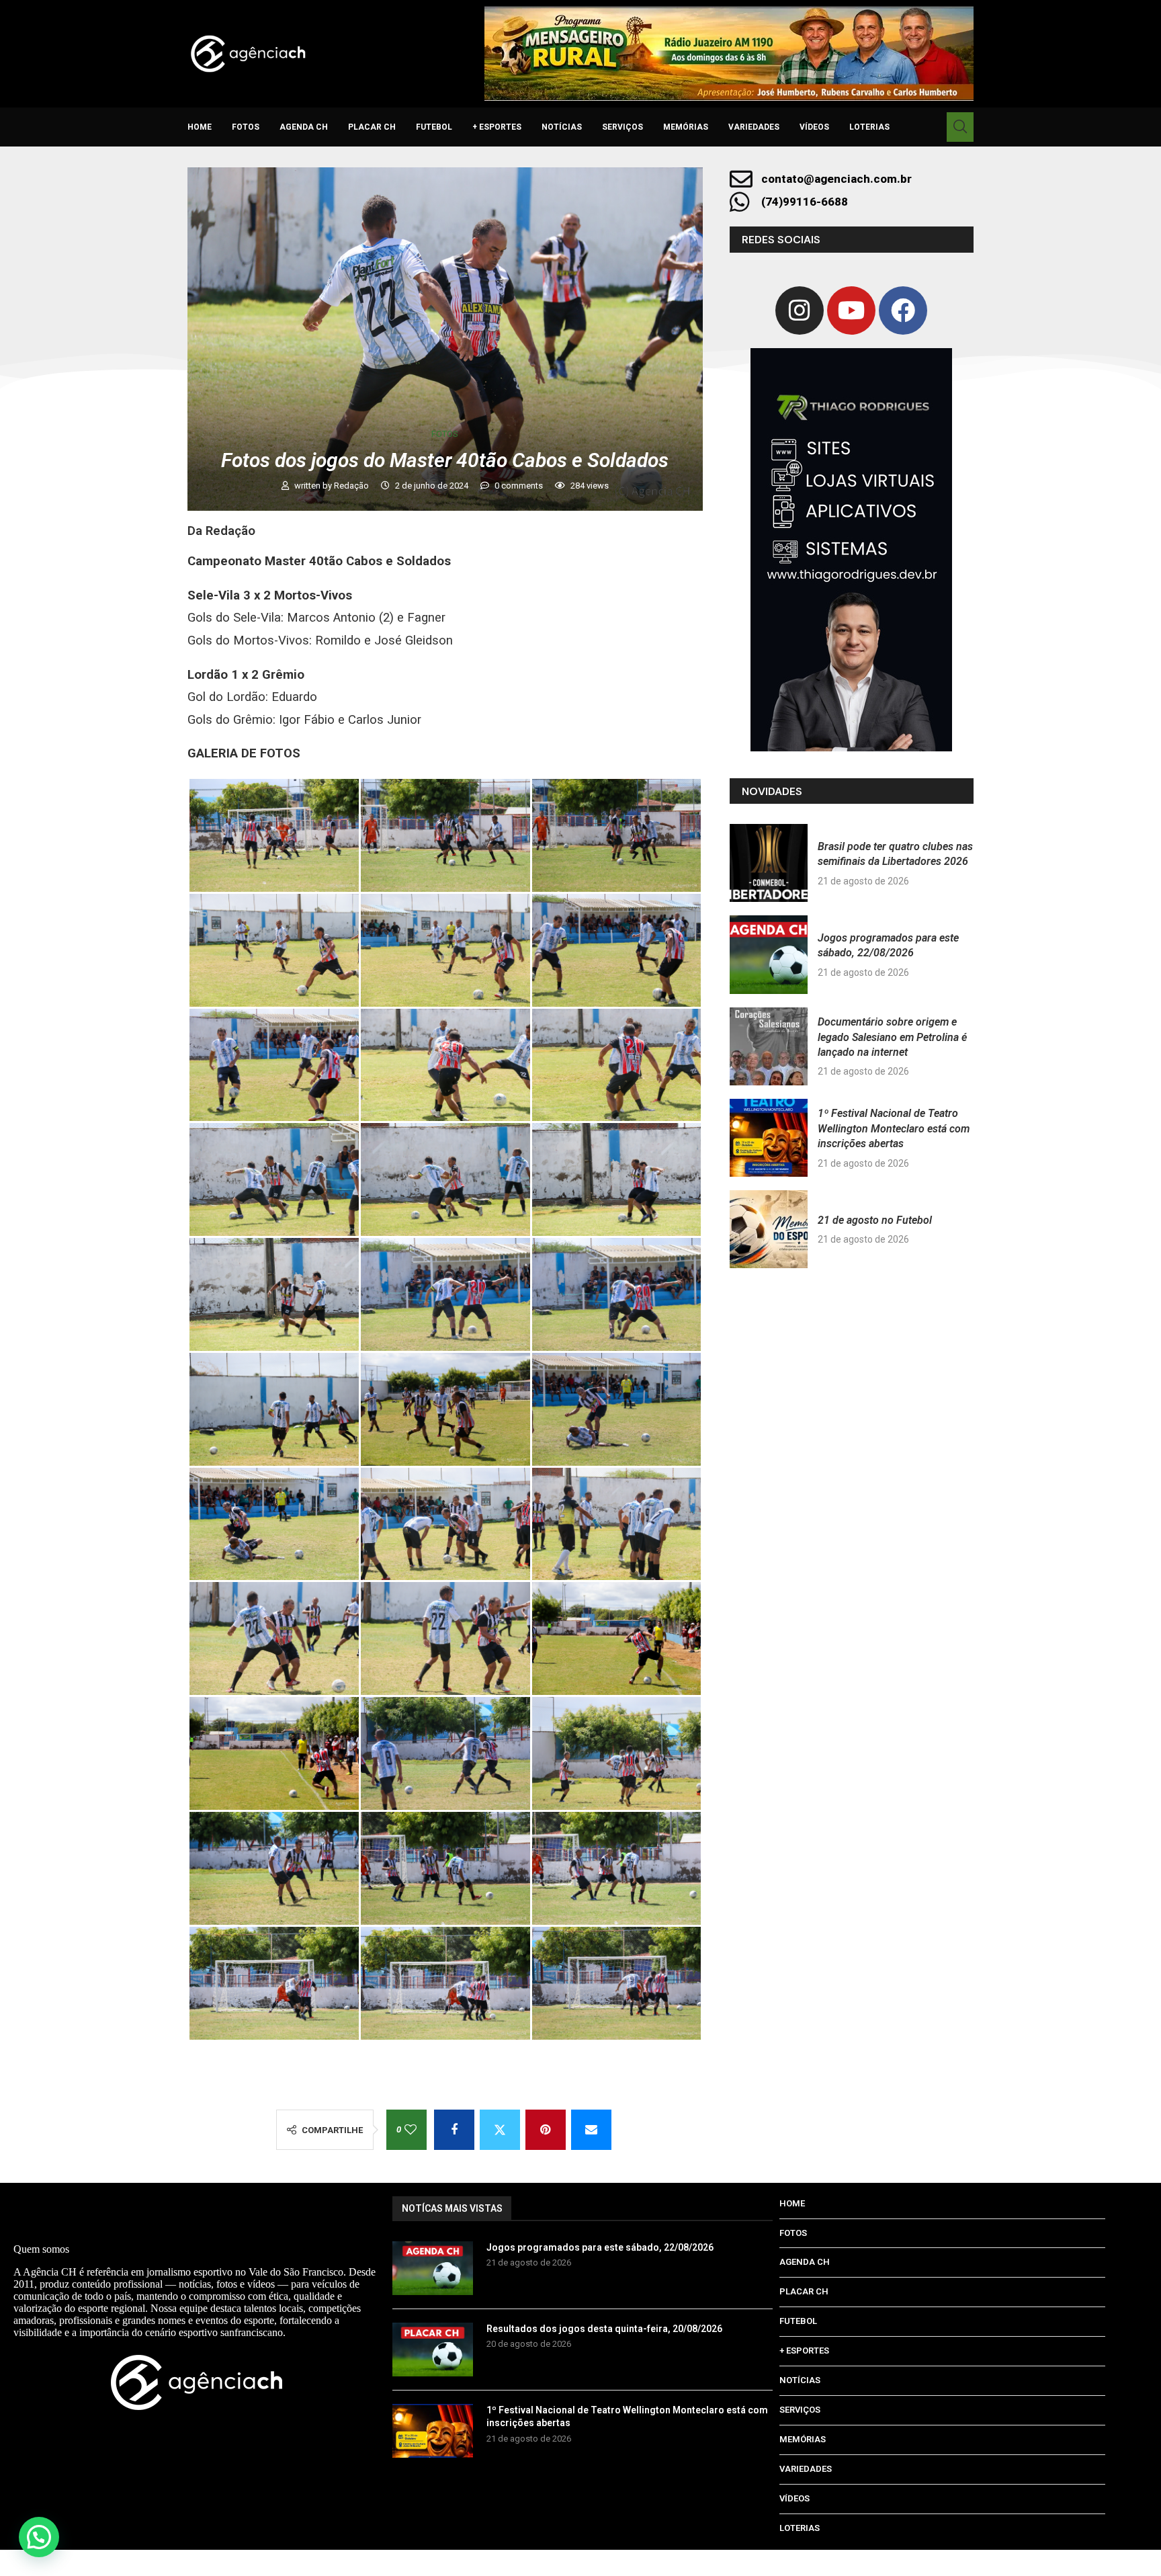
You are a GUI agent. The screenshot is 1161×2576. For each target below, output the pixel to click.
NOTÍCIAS (562, 127)
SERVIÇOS (622, 127)
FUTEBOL (434, 127)
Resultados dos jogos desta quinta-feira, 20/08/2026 (604, 2329)
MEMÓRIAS (686, 127)
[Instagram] (800, 310)
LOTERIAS (869, 127)
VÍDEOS (814, 127)
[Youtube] (851, 310)
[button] (39, 2537)
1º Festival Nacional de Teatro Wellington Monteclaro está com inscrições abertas (894, 1128)
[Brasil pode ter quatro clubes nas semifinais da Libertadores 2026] (769, 863)
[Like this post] (411, 2130)
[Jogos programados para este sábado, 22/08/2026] (769, 954)
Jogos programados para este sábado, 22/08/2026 (600, 2247)
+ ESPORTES (497, 127)
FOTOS (246, 127)
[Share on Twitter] (500, 2130)
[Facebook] (903, 310)
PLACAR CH (372, 127)
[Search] (960, 127)
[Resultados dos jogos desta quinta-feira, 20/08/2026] (433, 2350)
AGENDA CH (304, 127)
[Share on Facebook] (454, 2130)
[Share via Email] (591, 2130)
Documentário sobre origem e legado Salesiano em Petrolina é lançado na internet (892, 1037)
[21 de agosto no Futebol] (769, 1229)
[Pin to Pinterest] (546, 2130)
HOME (200, 127)
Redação (352, 486)
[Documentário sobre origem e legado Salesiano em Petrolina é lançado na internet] (769, 1046)
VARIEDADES (754, 127)
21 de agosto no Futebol (875, 1220)
